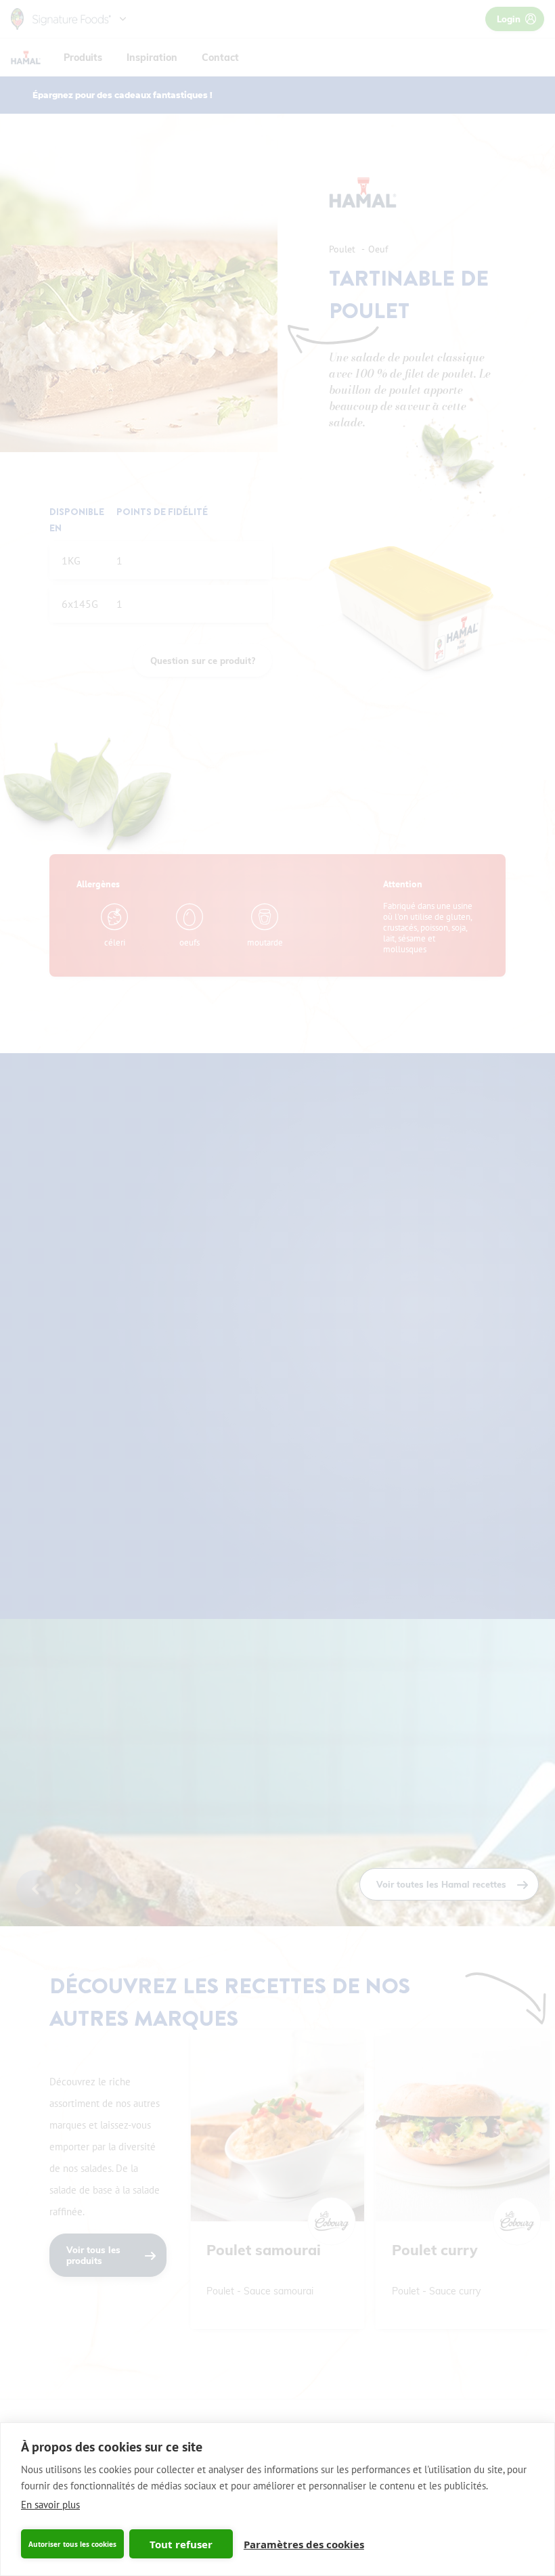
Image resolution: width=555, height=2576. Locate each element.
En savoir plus (50, 2505)
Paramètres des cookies (304, 2544)
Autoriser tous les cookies (72, 2544)
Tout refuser (181, 2544)
